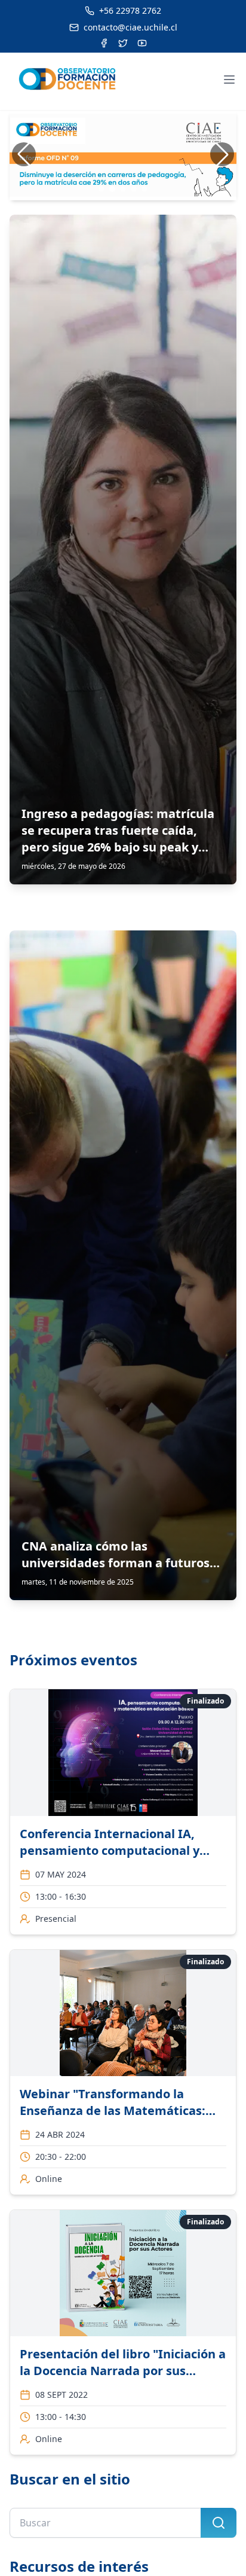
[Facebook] (104, 43)
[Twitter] (123, 43)
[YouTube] (142, 43)
